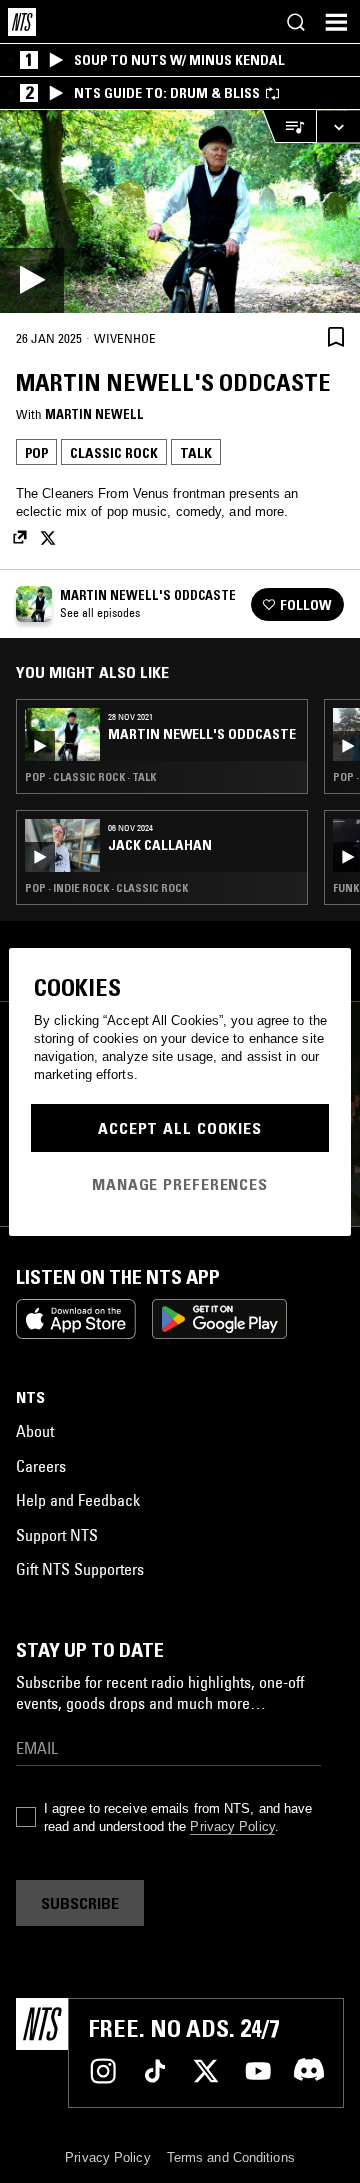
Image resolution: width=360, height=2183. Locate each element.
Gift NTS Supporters (80, 1569)
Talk (196, 453)
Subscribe (80, 1903)
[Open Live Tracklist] (289, 126)
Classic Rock (114, 453)
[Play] (180, 211)
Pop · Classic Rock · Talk (90, 777)
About (35, 1431)
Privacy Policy (232, 1826)
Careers (41, 1466)
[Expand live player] (338, 126)
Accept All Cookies (180, 1128)
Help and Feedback (78, 1500)
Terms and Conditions (231, 2157)
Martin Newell (94, 414)
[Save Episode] (336, 337)
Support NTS (57, 1535)
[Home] (22, 22)
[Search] (296, 22)
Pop (36, 453)
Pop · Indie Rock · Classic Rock (106, 888)
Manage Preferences (180, 1184)
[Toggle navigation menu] (336, 22)
